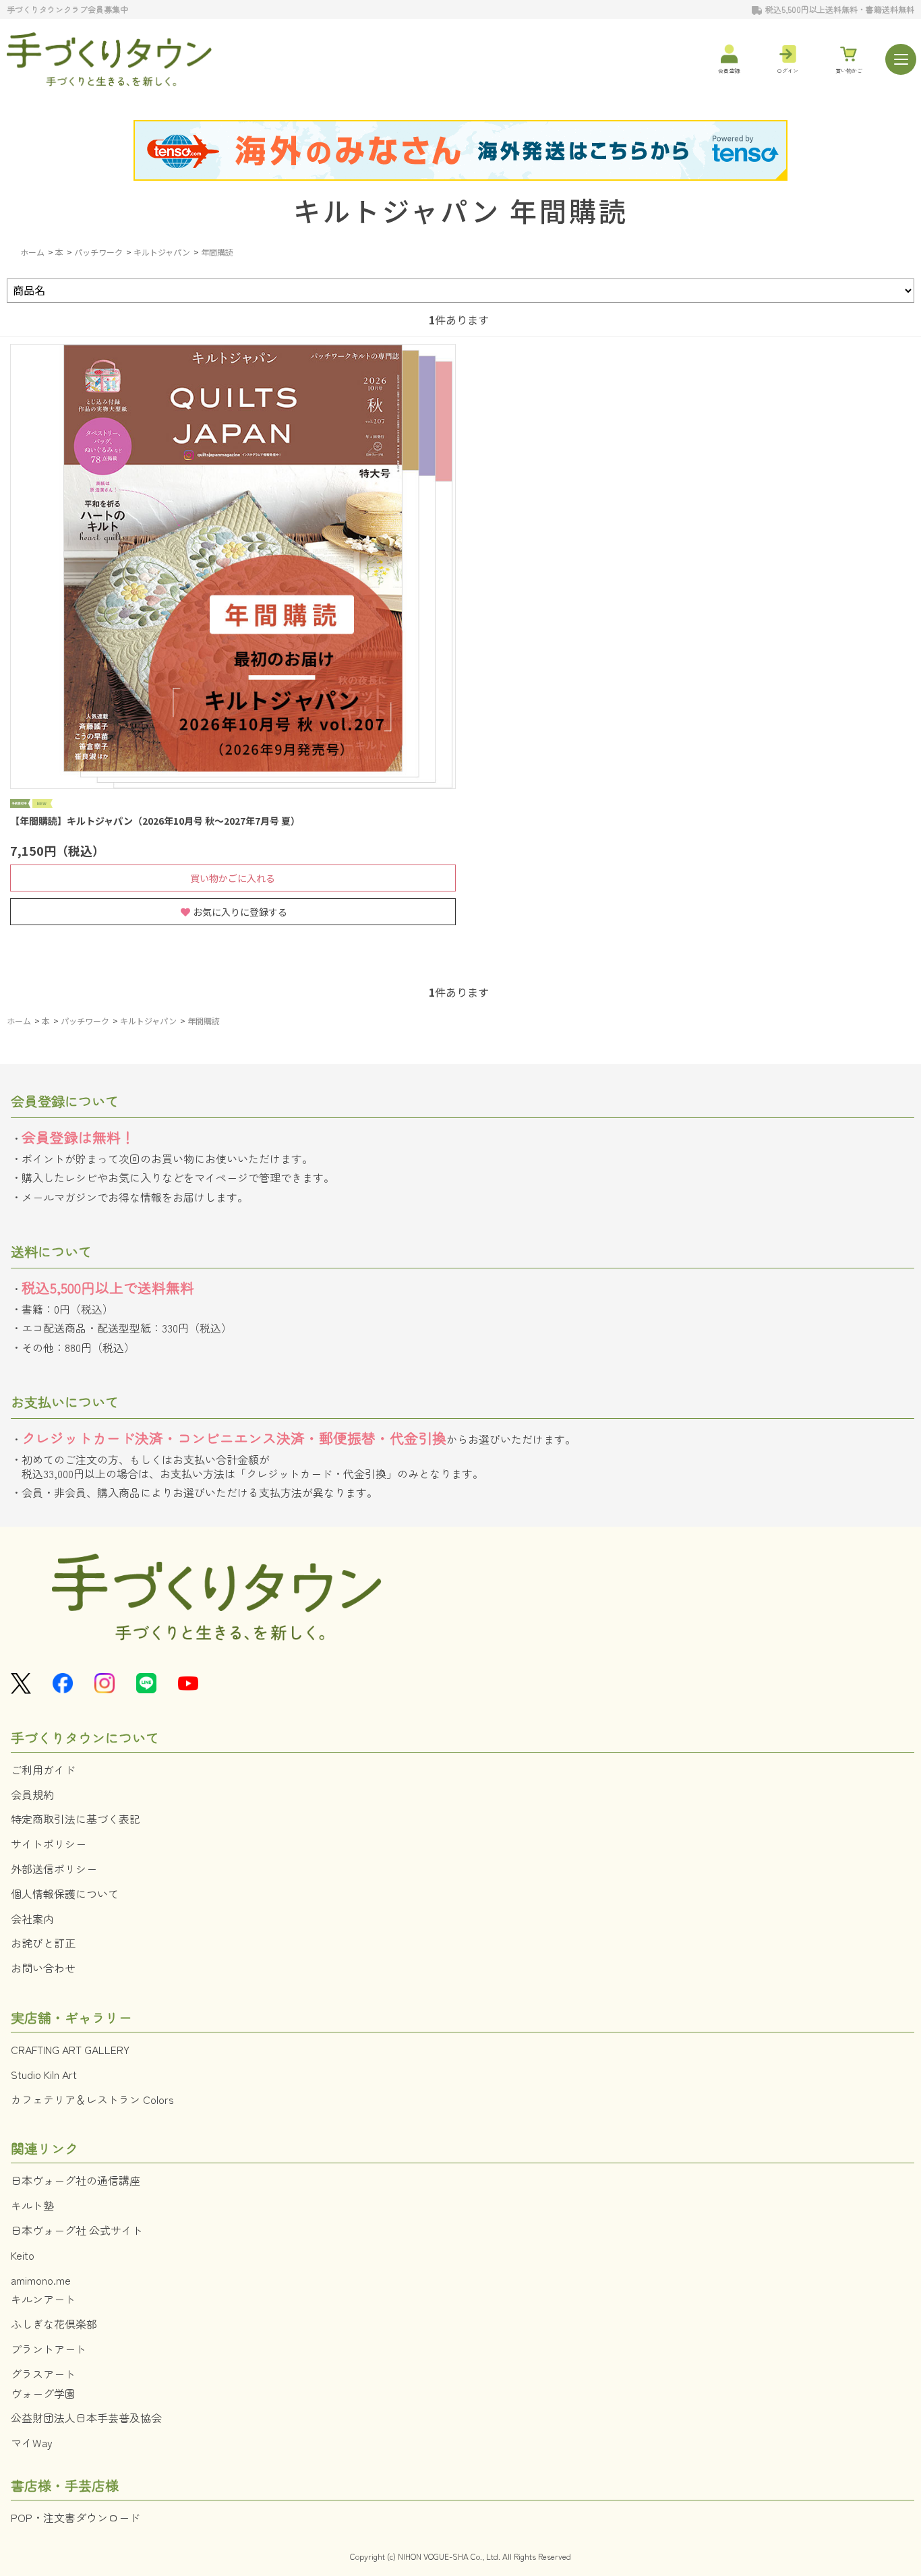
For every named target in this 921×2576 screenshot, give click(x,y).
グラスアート (43, 2374)
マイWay (32, 2442)
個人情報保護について (65, 1894)
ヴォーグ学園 (43, 2393)
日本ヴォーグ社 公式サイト (77, 2230)
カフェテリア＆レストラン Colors (92, 2099)
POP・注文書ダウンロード (76, 2517)
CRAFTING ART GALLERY (70, 2049)
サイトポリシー (49, 1844)
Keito (23, 2255)
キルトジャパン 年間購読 (461, 210)
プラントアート (49, 2349)
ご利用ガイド (43, 1769)
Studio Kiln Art (44, 2074)
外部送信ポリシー (54, 1869)
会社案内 (32, 1919)
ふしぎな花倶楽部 (54, 2324)
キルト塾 (32, 2205)
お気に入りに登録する (240, 912)
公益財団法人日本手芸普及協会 (86, 2418)
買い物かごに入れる (233, 878)
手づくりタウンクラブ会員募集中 (67, 9)
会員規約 (32, 1794)
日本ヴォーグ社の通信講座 (76, 2180)
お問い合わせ (43, 1968)
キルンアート (43, 2299)
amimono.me (41, 2280)
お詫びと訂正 (43, 1943)
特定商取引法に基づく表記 (76, 1819)
